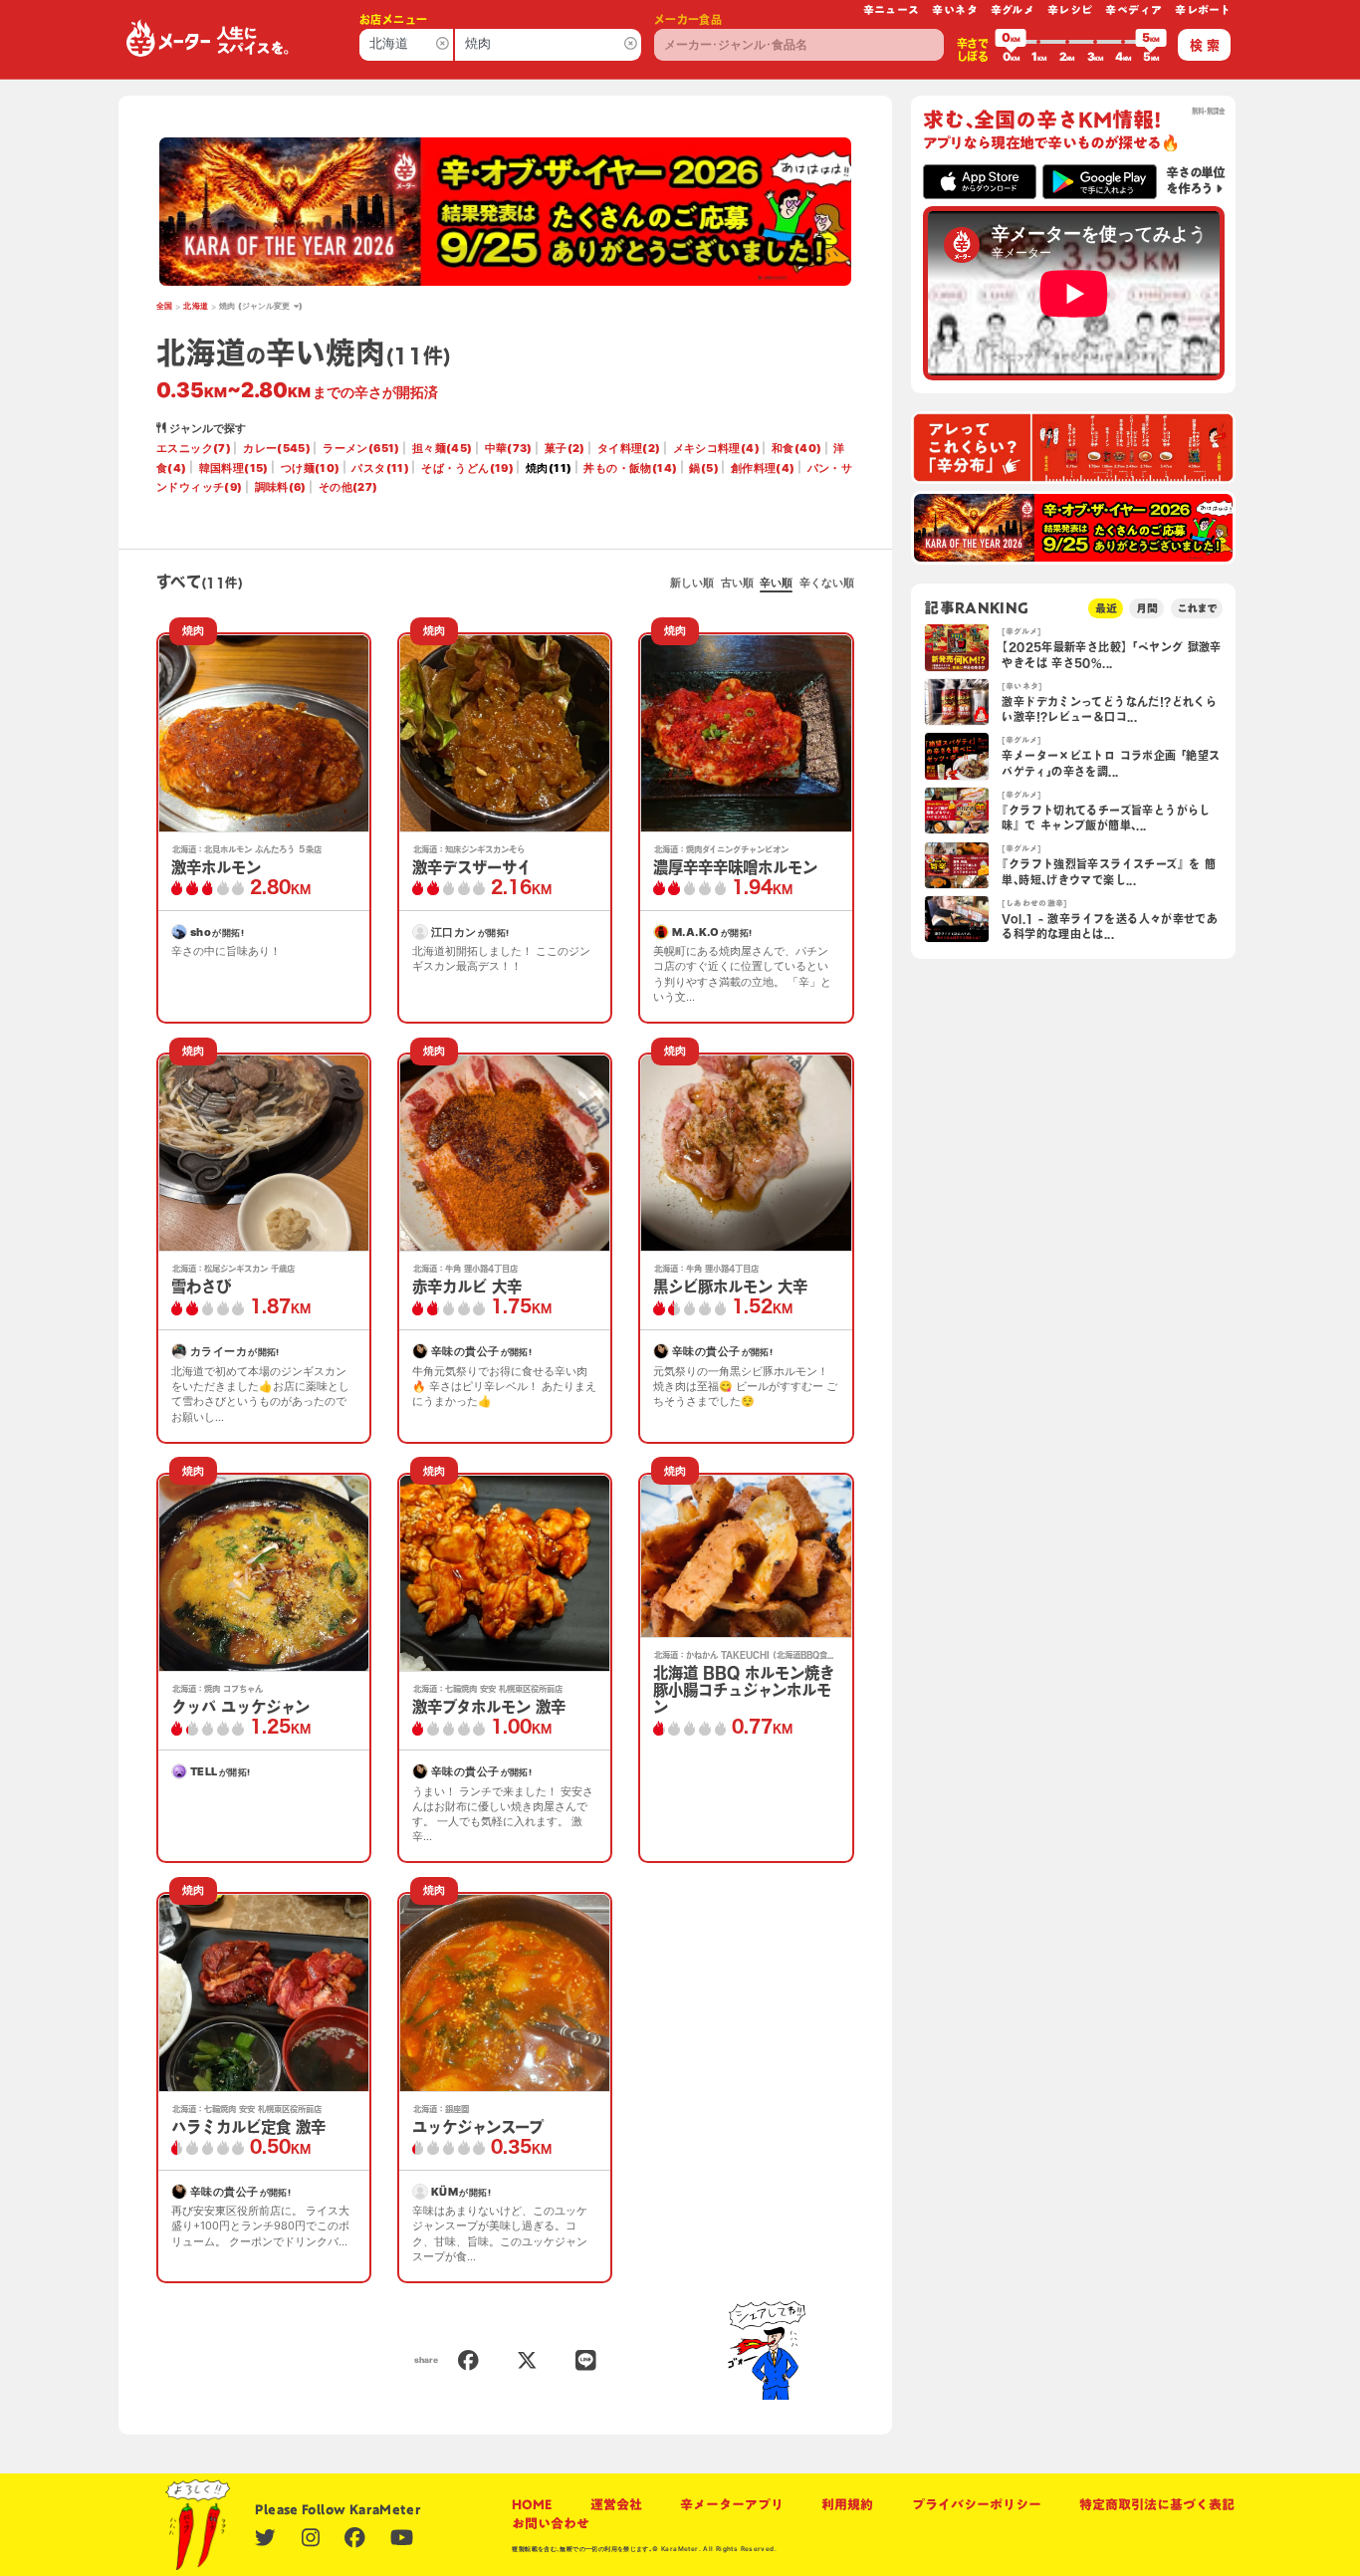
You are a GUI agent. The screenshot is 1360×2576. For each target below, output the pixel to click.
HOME (532, 2505)
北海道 (196, 306)
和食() (796, 448)
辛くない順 (827, 583)
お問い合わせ (551, 2524)
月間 (1147, 608)
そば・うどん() (467, 468)
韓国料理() (234, 468)
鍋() (704, 468)
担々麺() (443, 448)
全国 (165, 306)
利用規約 (847, 2505)
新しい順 (692, 583)
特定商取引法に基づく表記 (1157, 2505)
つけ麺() (311, 468)
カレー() (277, 448)
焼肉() (549, 468)
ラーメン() (361, 448)
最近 (1106, 608)
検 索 (1205, 45)
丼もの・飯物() (630, 468)
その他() (348, 487)
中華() (509, 448)
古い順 (737, 583)
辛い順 (776, 583)
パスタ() (380, 468)
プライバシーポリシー (977, 2505)
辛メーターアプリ (732, 2505)
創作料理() (763, 468)
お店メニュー (393, 19)
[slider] (1011, 42)
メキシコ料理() (716, 448)
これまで (1197, 608)
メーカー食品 (688, 19)
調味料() (281, 487)
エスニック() (194, 448)
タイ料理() (629, 448)
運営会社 (616, 2505)
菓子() (565, 448)
